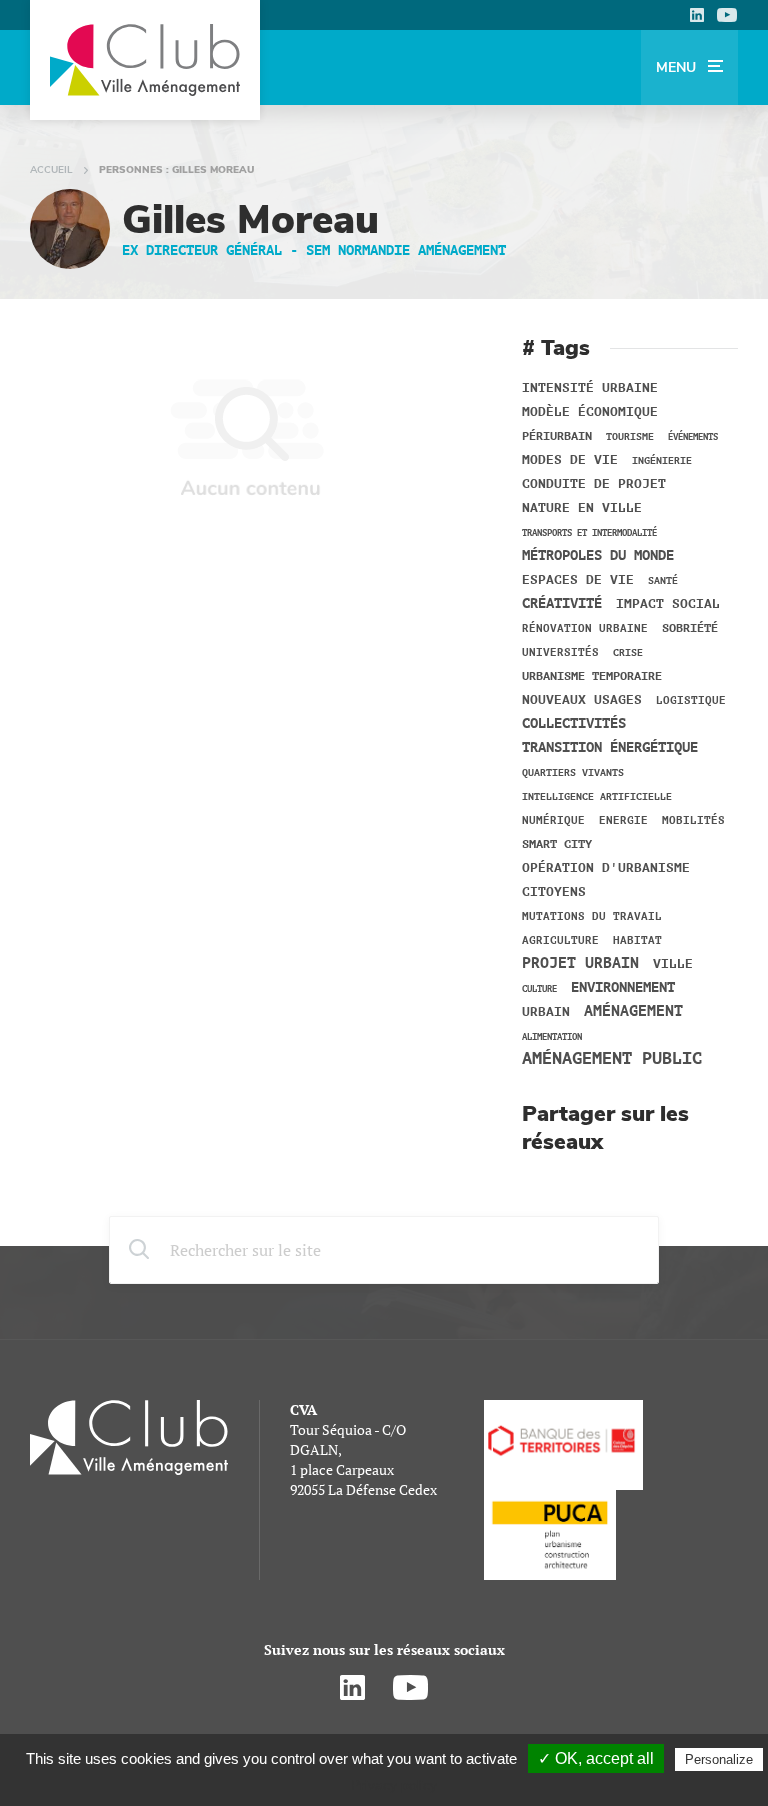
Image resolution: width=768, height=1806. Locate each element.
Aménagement (633, 1012)
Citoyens (554, 892)
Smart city (557, 844)
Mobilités (693, 820)
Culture (539, 989)
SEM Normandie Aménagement (406, 250)
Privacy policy (394, 1785)
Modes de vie (570, 460)
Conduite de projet (594, 484)
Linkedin (696, 15)
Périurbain (557, 436)
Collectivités (574, 724)
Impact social (668, 604)
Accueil (51, 170)
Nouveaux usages (582, 700)
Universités (560, 652)
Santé (663, 580)
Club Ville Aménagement (145, 60)
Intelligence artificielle (597, 796)
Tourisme (630, 436)
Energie (623, 821)
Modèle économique (590, 412)
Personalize (719, 1759)
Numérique (553, 821)
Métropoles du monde (598, 556)
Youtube (727, 15)
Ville (673, 964)
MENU (678, 67)
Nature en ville (582, 508)
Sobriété (690, 628)
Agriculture (560, 941)
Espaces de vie (578, 580)
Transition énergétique (610, 748)
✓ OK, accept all (596, 1758)
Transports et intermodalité (589, 533)
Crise (628, 652)
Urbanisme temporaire (592, 676)
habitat (637, 941)
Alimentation (552, 1037)
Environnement (623, 988)
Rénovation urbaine (585, 628)
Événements (693, 437)
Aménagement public (612, 1059)
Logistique (691, 701)
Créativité (562, 604)
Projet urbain (580, 963)
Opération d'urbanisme (606, 868)
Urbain (546, 1012)
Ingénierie (662, 460)
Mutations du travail (592, 917)
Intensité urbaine (590, 388)
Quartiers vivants (573, 772)
